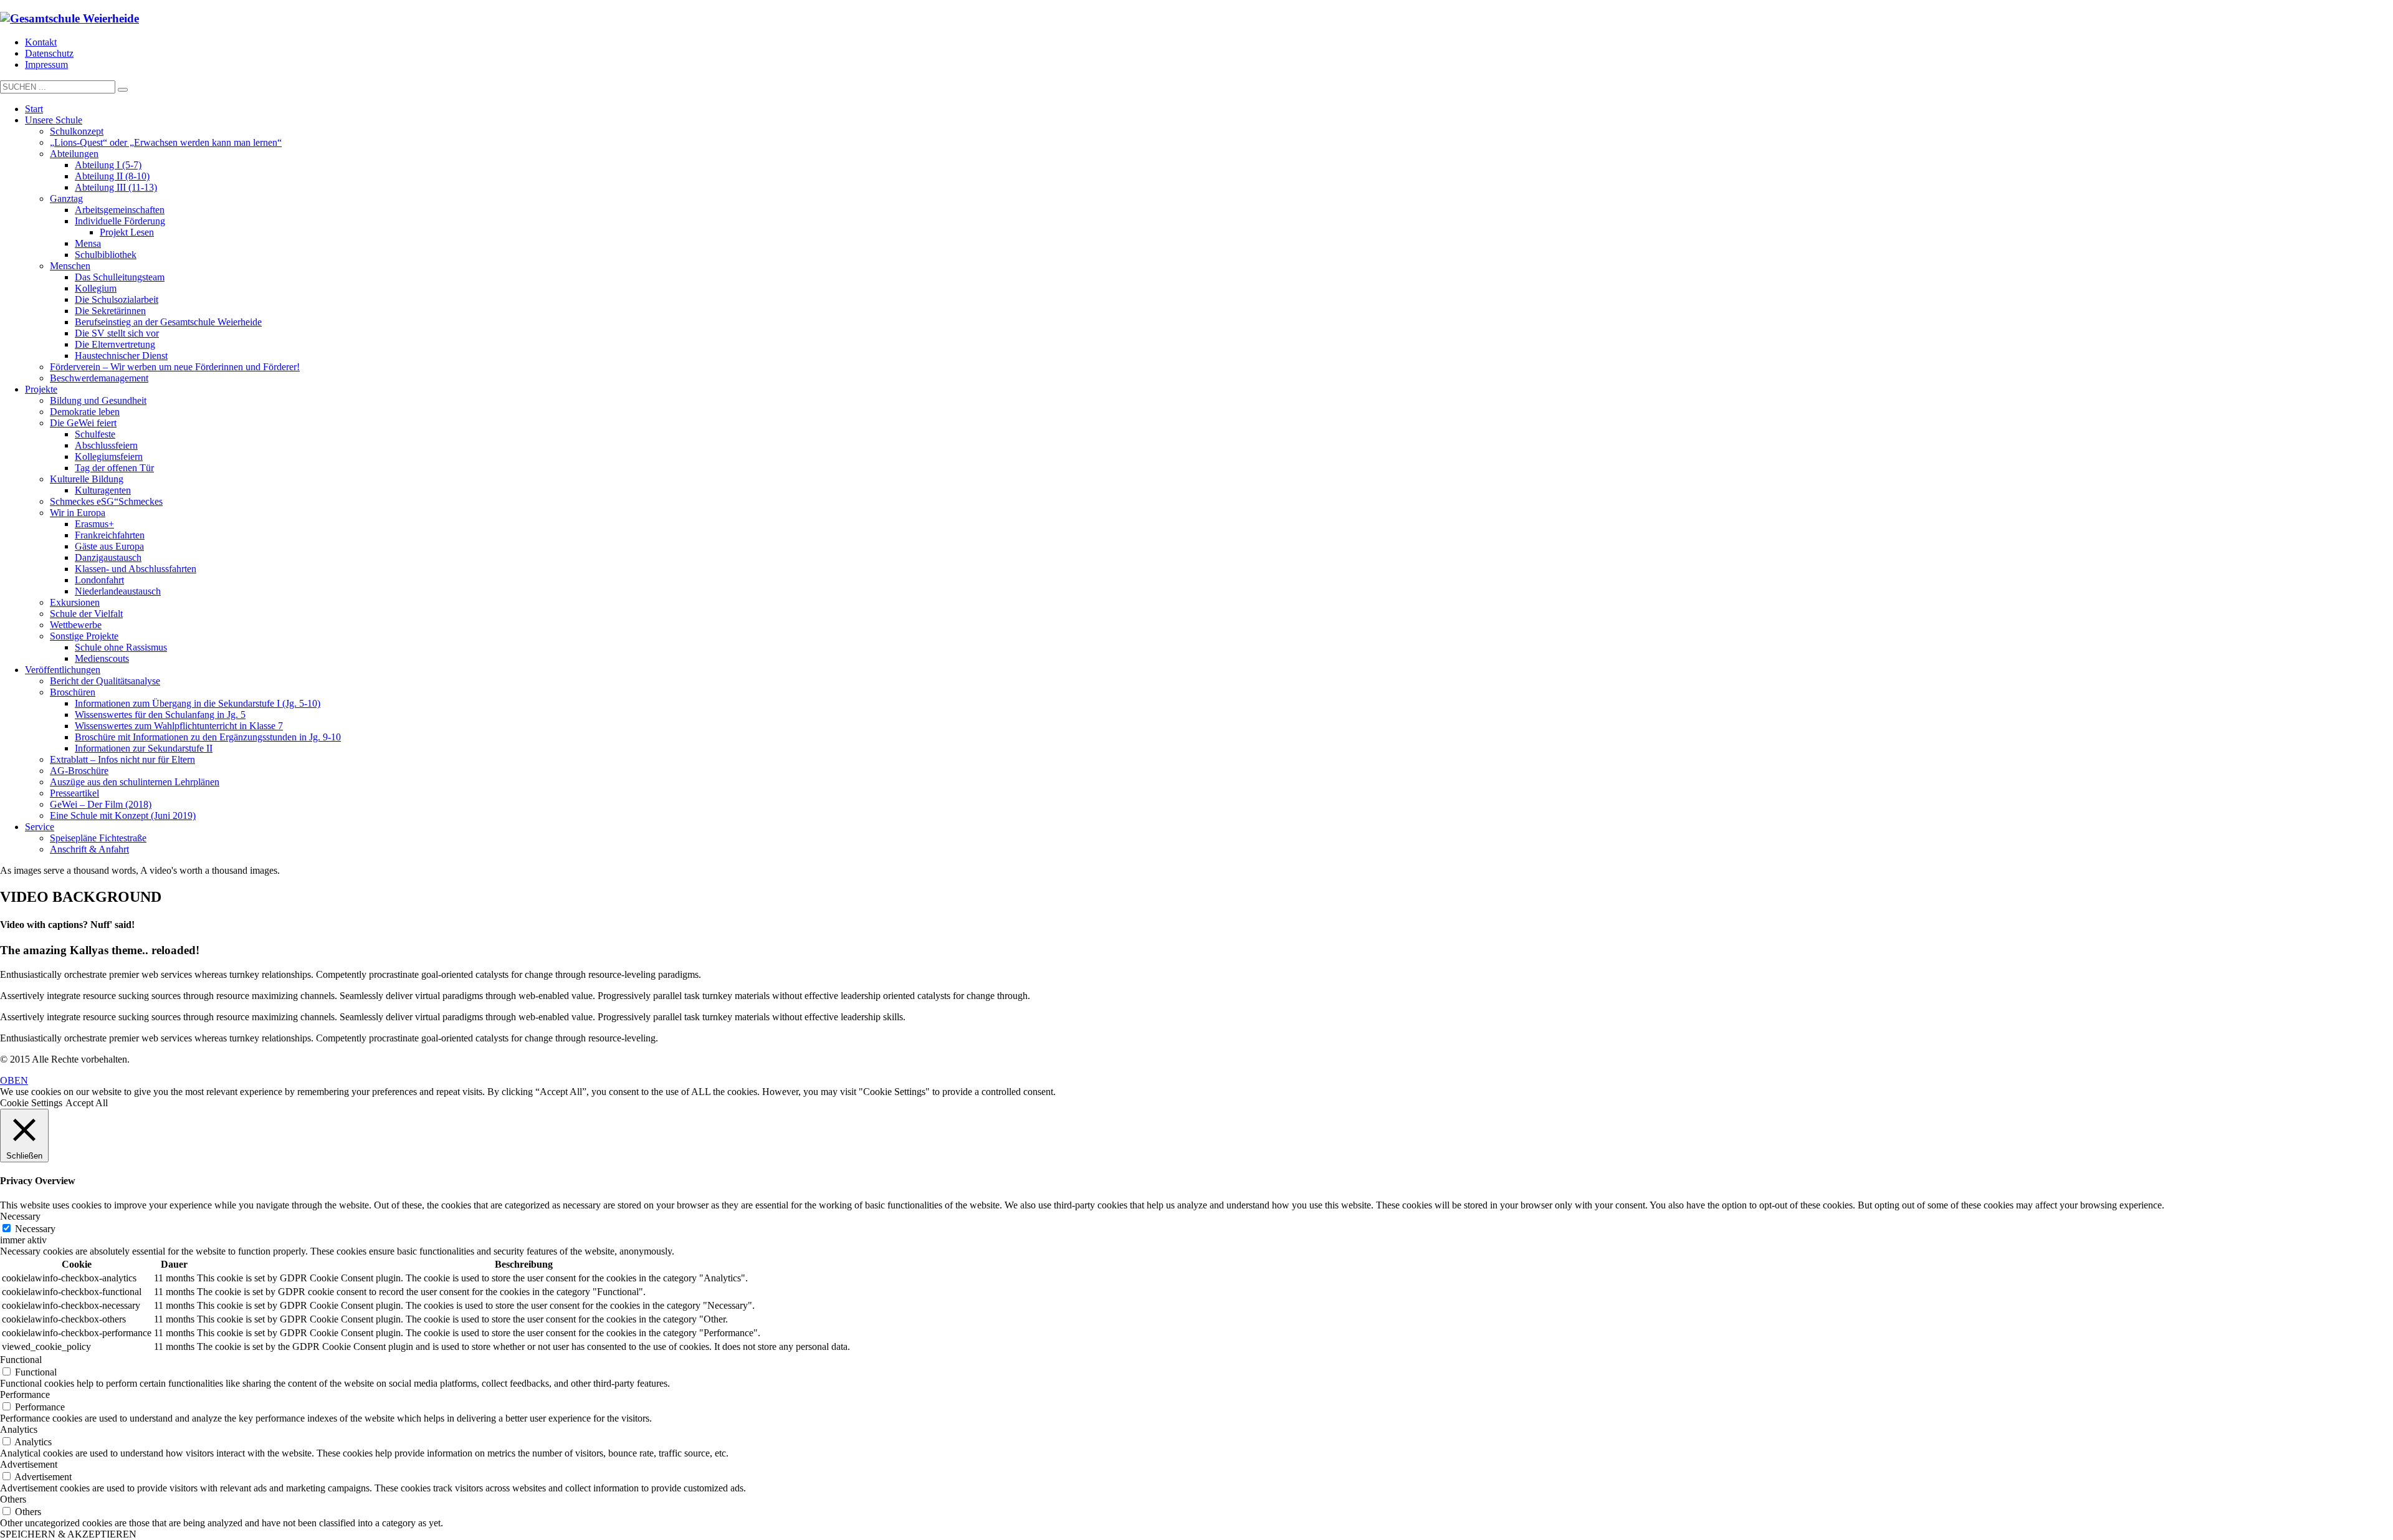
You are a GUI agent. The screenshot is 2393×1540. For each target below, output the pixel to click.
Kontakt (41, 42)
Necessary (35, 1229)
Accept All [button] (87, 1103)
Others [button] (13, 1499)
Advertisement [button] (29, 1464)
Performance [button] (25, 1394)
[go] (123, 90)
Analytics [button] (19, 1429)
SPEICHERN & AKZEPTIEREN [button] (68, 1534)
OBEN (14, 1080)
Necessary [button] (20, 1216)
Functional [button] (21, 1360)
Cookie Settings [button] (31, 1103)
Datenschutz (49, 53)
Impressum (46, 65)
